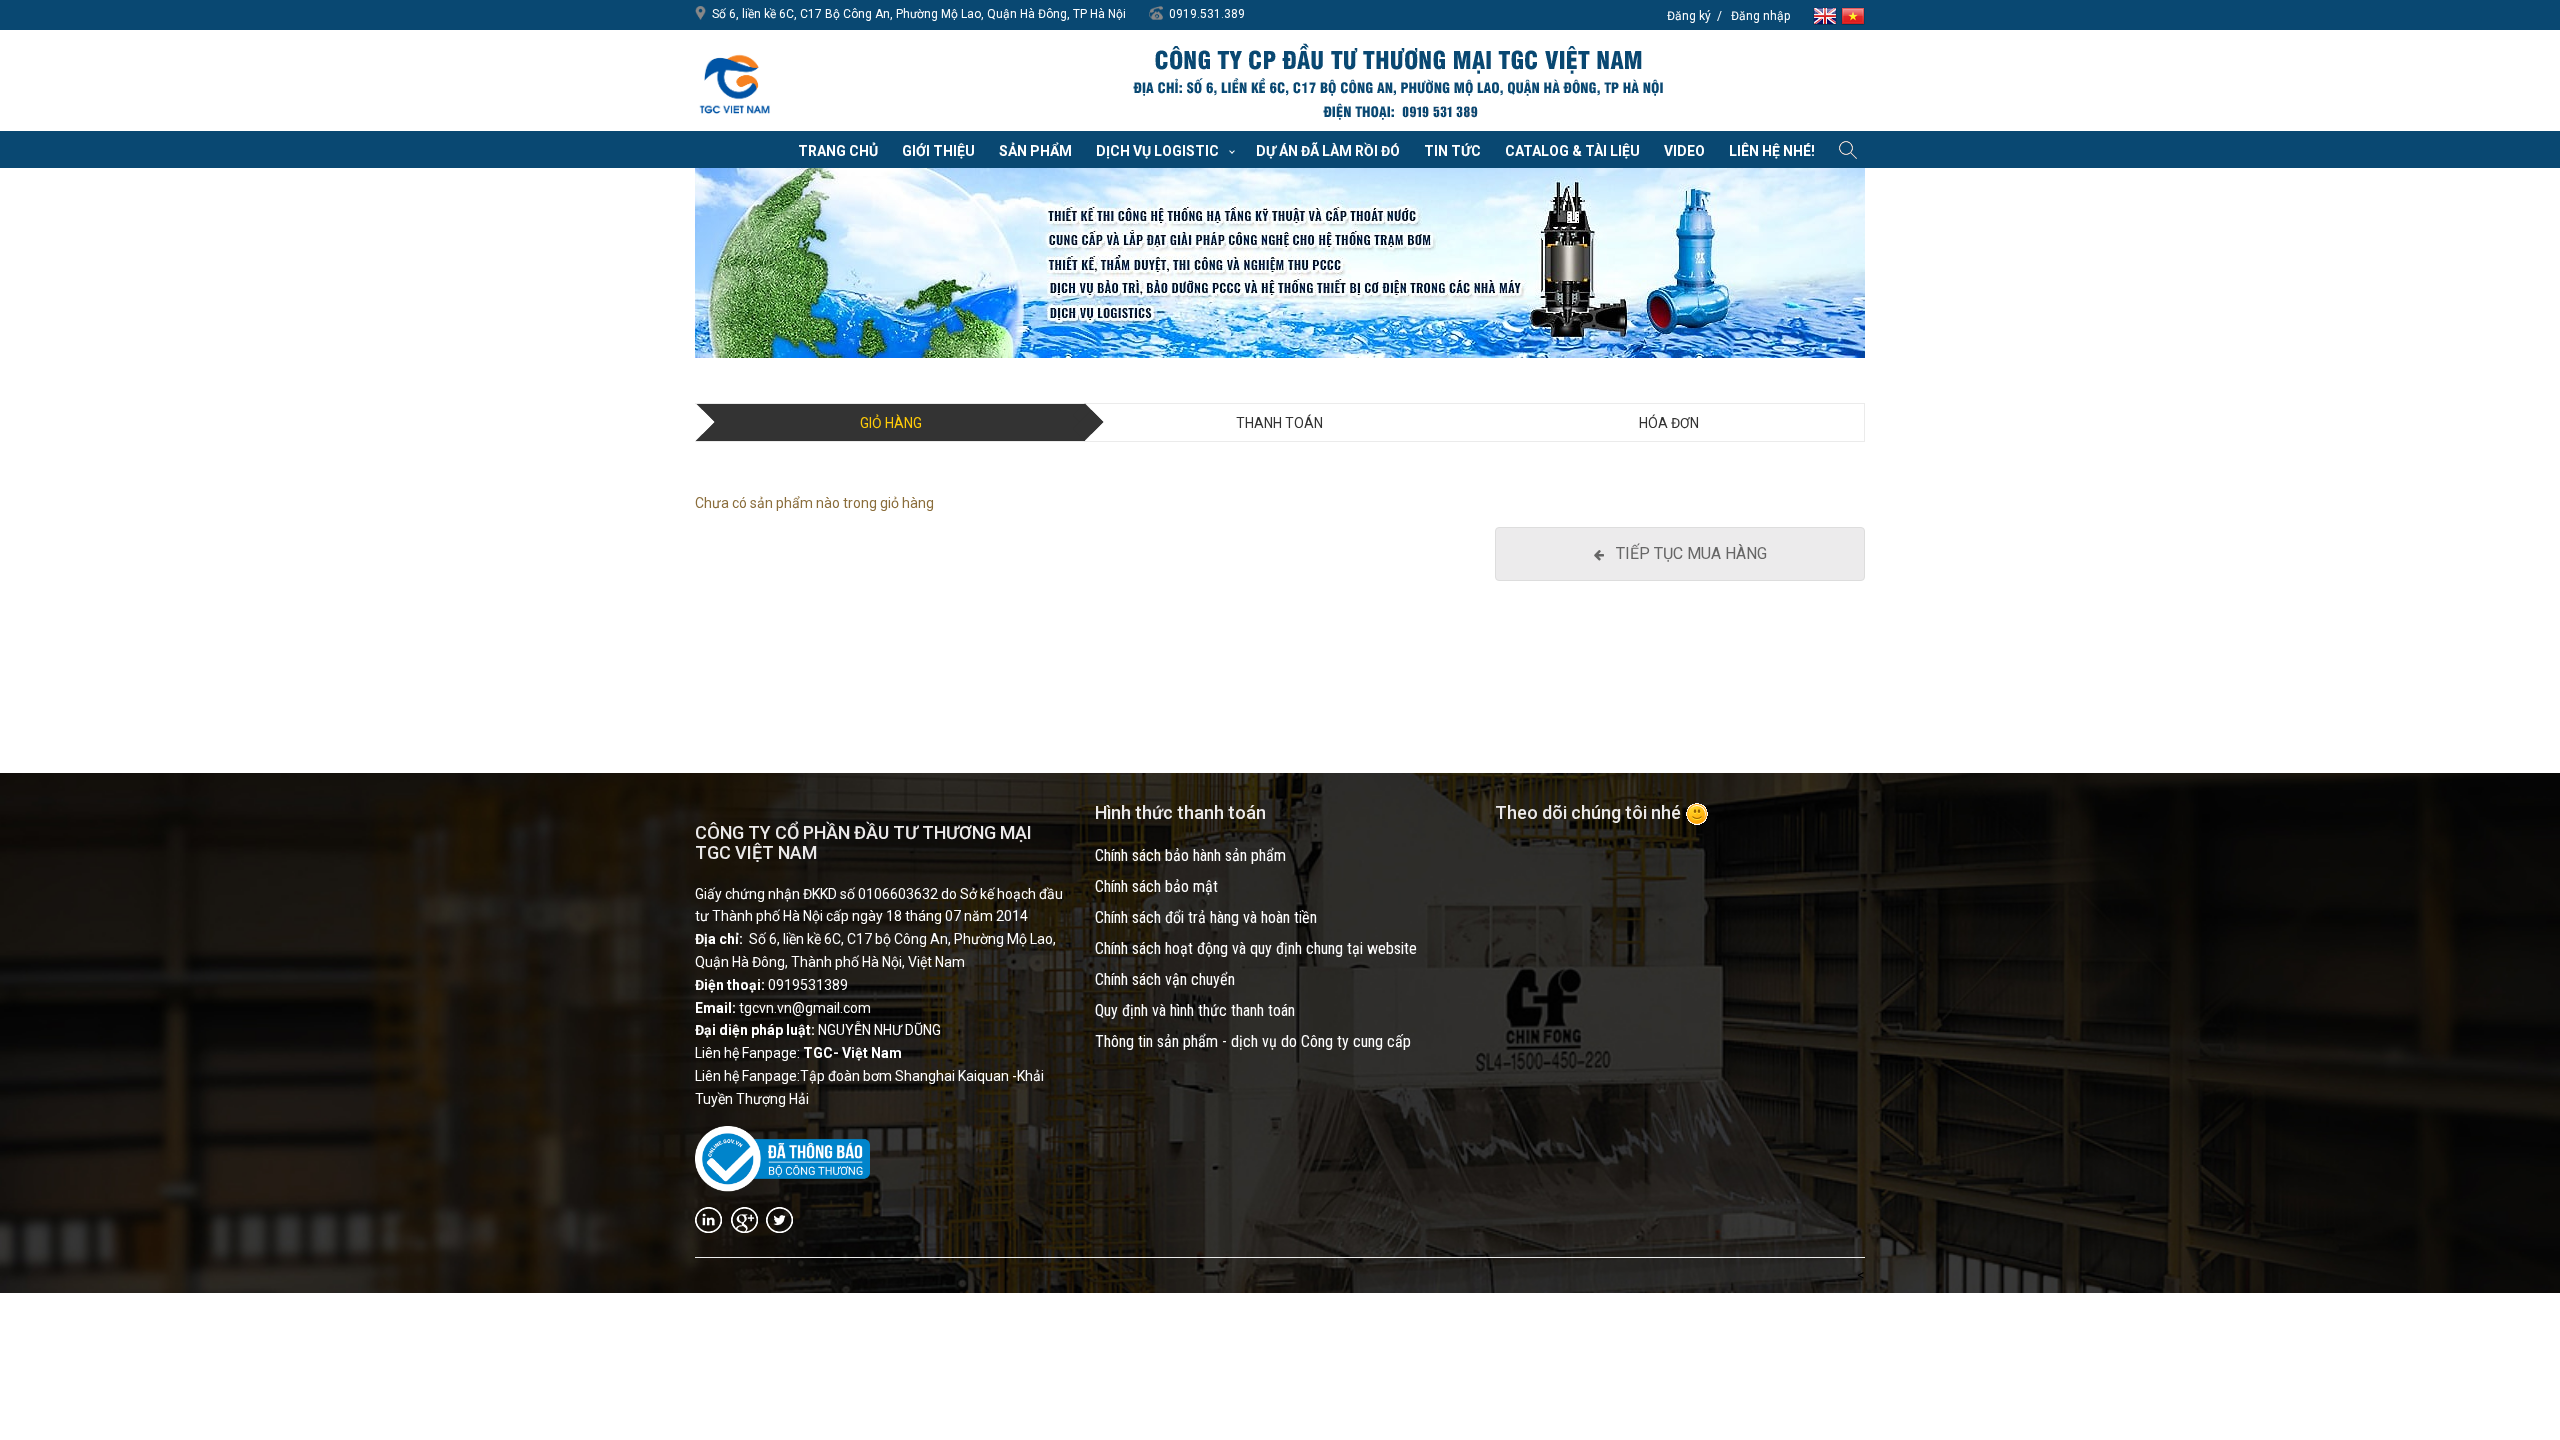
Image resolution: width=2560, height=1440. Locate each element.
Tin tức (1452, 151)
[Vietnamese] (1853, 14)
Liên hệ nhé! (1772, 151)
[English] (1827, 14)
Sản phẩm (1035, 151)
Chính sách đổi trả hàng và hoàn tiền (1206, 917)
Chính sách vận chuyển (1165, 979)
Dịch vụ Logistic (1157, 151)
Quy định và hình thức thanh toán (1195, 1010)
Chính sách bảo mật (1156, 886)
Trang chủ (838, 151)
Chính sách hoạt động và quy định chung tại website (1256, 948)
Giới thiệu (938, 151)
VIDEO (1684, 151)
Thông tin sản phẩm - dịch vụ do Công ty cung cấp (1253, 1041)
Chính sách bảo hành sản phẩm (1190, 855)
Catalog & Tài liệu (1572, 151)
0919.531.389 (1207, 14)
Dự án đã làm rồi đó (1328, 151)
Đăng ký (1689, 16)
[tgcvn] (735, 80)
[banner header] (1397, 83)
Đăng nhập (1760, 16)
